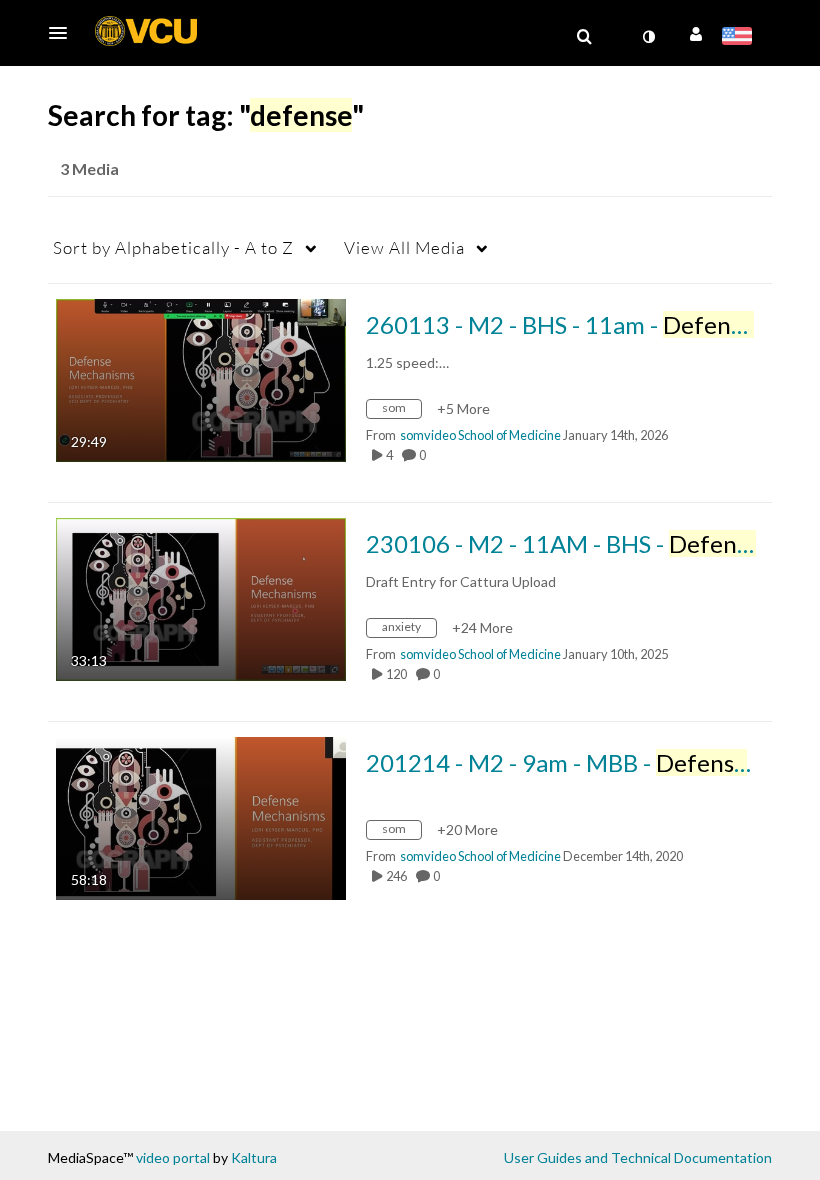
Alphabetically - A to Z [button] (173, 247)
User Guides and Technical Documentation (638, 1157)
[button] (64, 33)
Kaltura (254, 1157)
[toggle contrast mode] (648, 37)
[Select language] (740, 38)
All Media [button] (404, 247)
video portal (173, 1157)
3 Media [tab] (89, 168)
